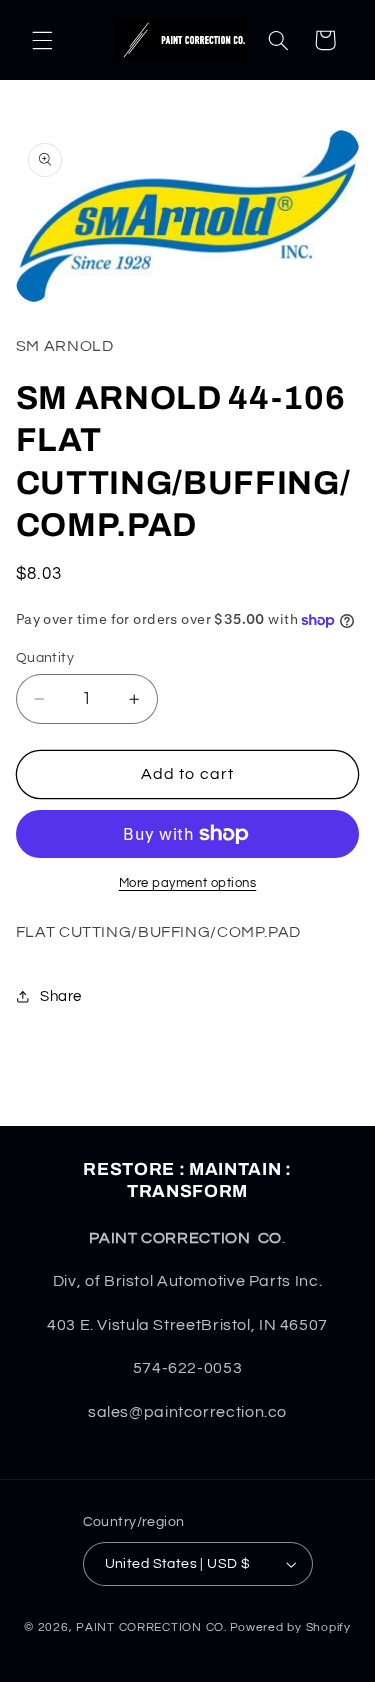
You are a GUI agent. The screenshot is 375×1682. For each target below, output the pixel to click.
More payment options (188, 883)
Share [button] (61, 996)
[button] (42, 40)
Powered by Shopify (290, 1627)
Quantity (45, 658)
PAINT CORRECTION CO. (151, 1627)
